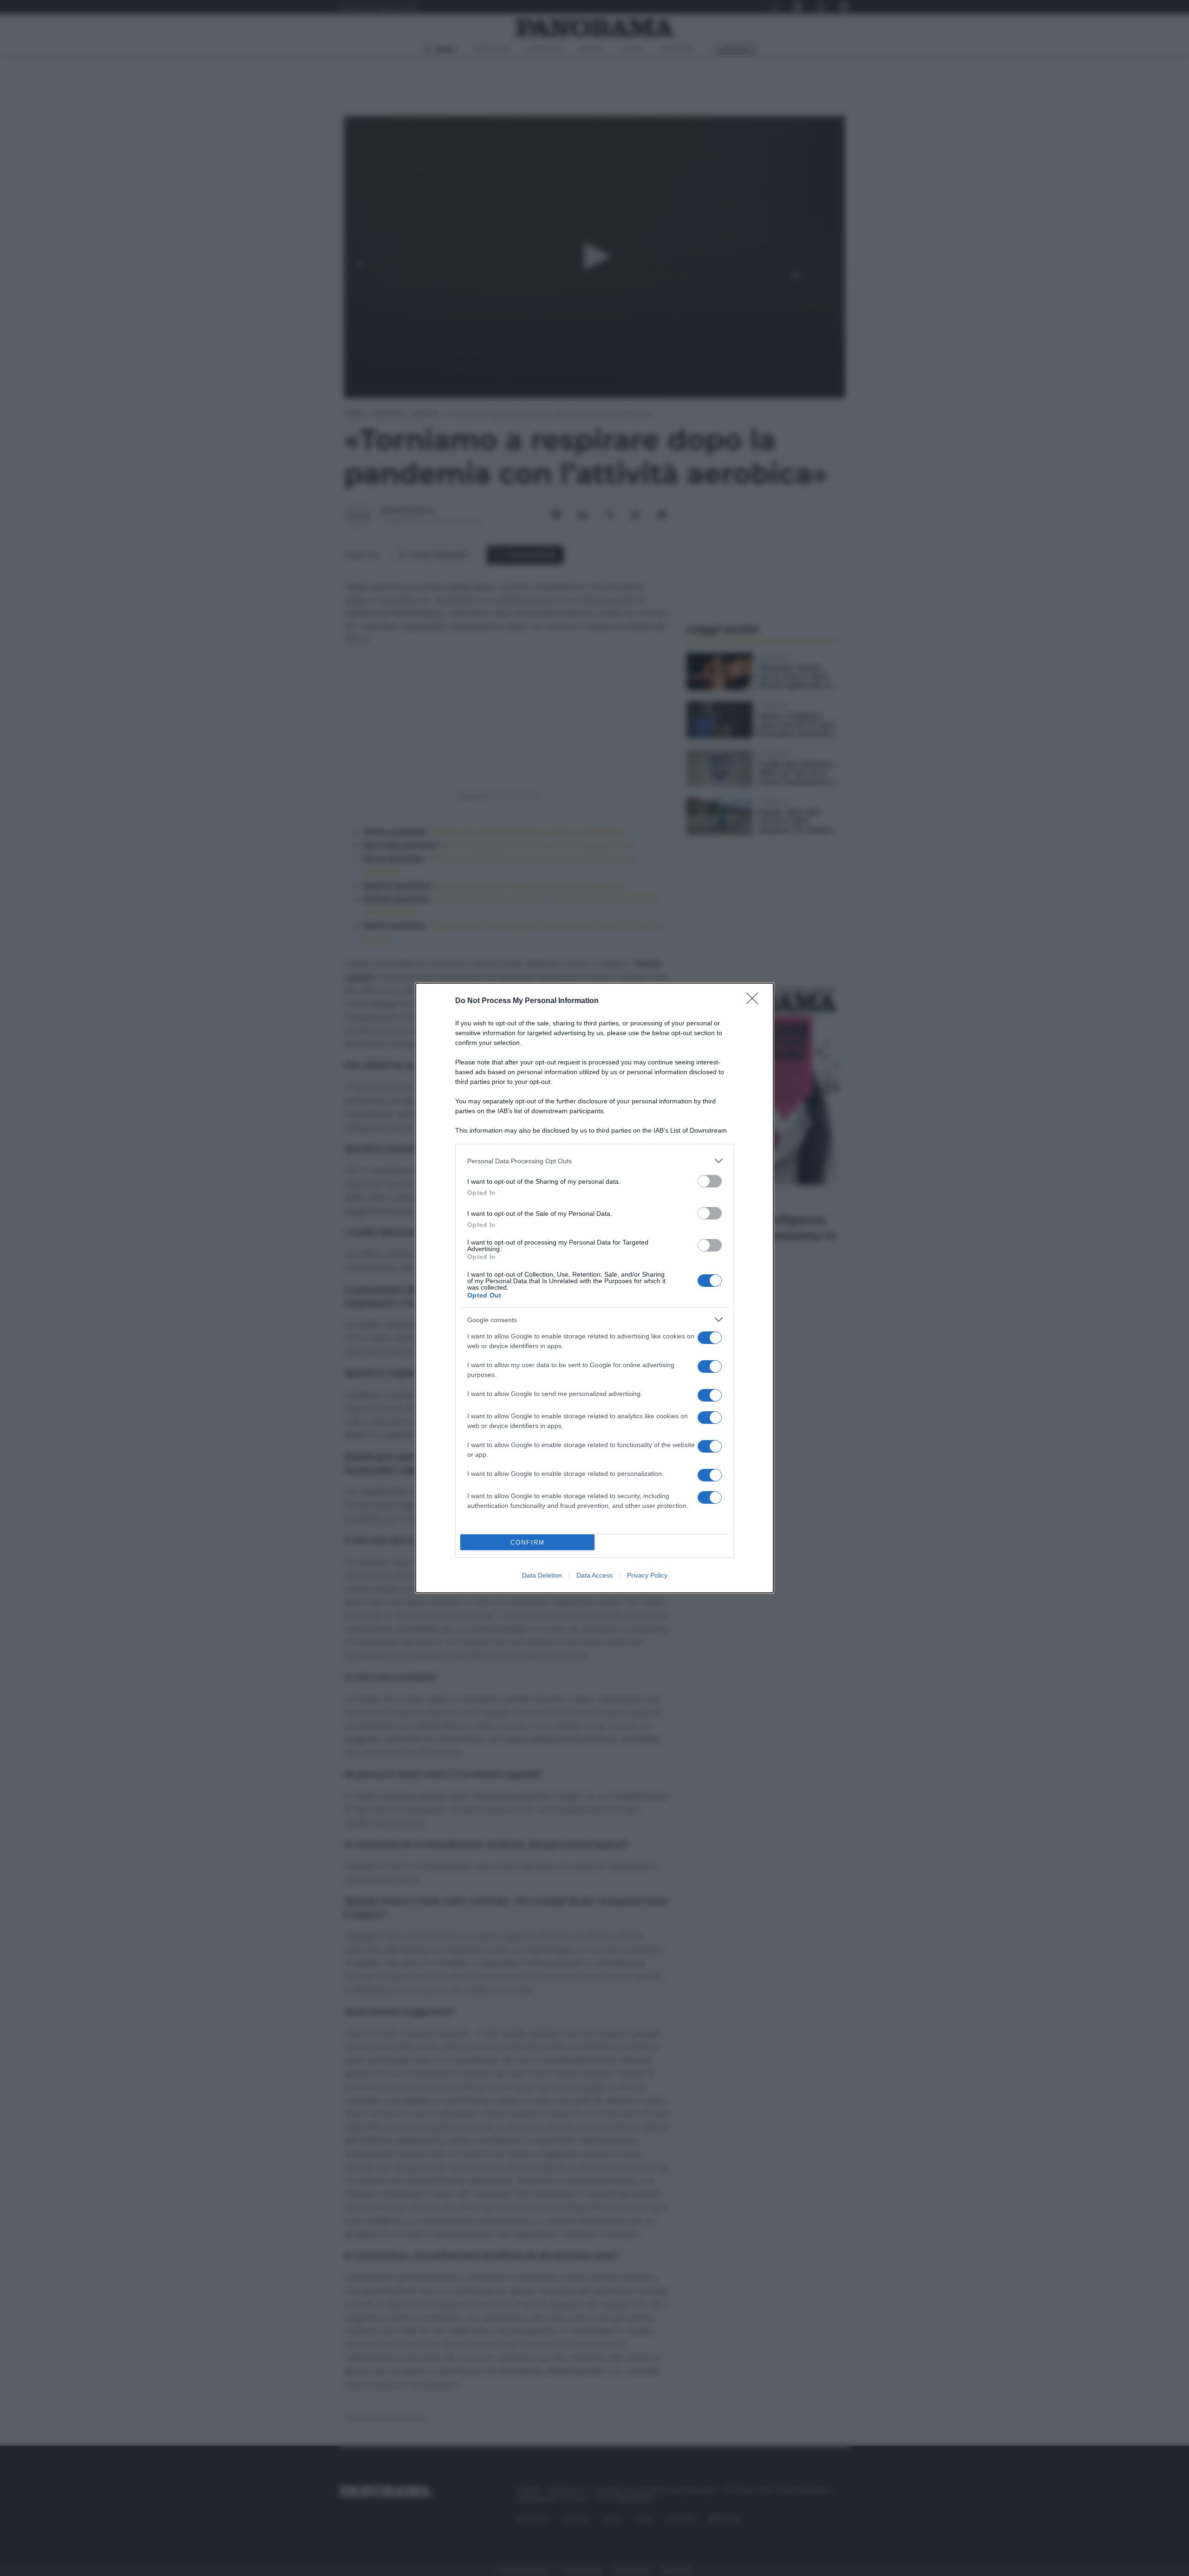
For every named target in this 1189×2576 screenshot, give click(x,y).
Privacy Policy (647, 1575)
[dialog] (594, 1288)
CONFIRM (528, 1542)
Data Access (594, 1575)
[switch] (710, 1181)
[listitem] (594, 1161)
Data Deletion (542, 1575)
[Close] (755, 1001)
